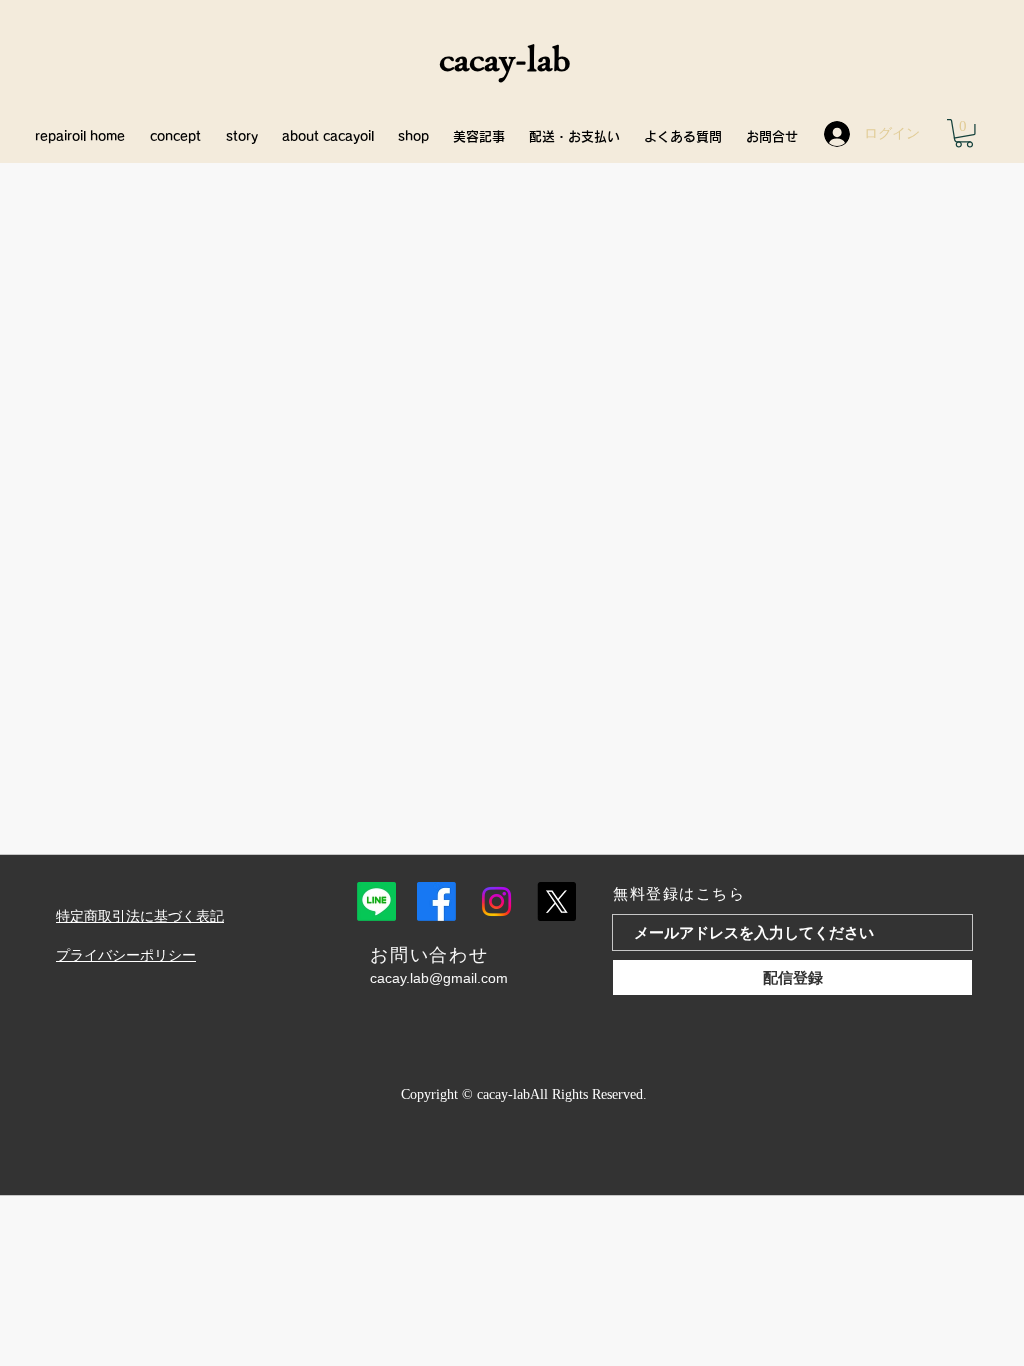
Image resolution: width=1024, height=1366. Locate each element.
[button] (964, 133)
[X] (556, 901)
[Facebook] (436, 901)
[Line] (376, 901)
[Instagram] (496, 901)
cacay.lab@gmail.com (439, 978)
